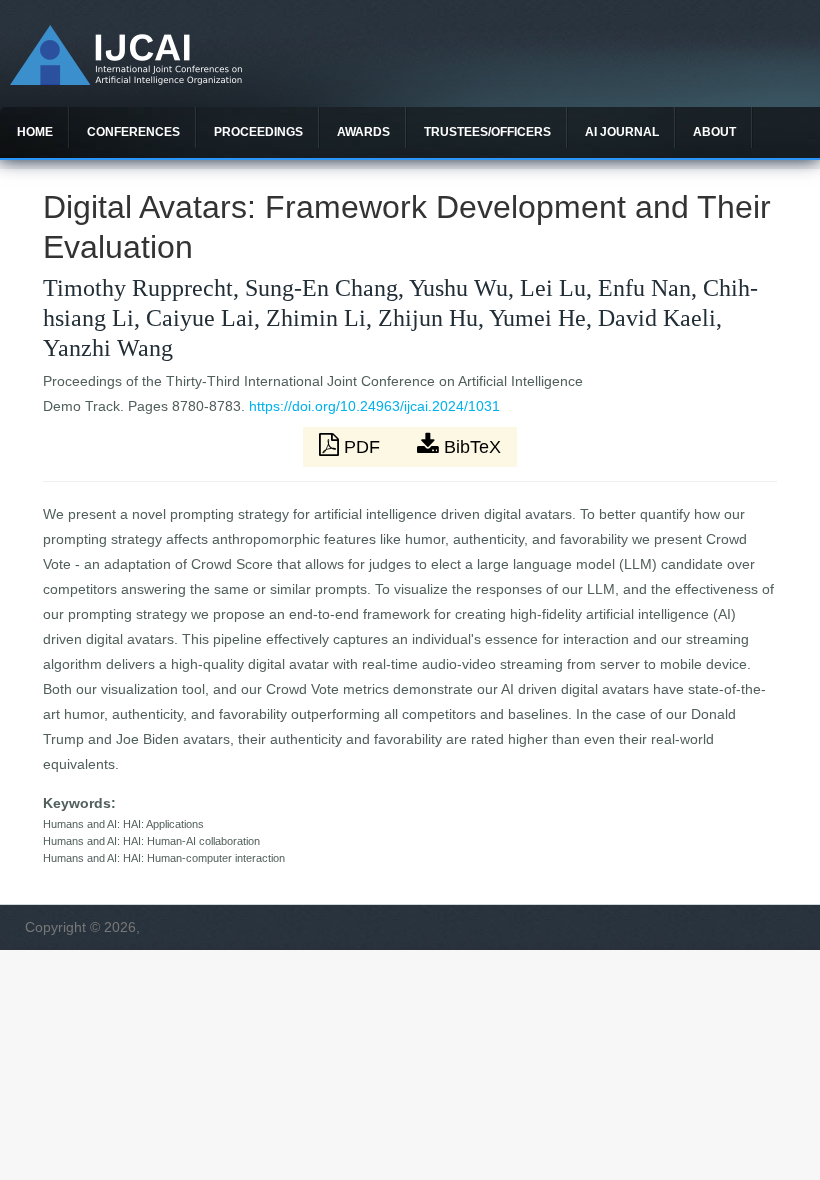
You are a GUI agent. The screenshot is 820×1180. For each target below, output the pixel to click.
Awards (363, 132)
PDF (362, 447)
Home (35, 132)
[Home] (126, 80)
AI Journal (622, 132)
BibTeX (470, 447)
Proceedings (258, 132)
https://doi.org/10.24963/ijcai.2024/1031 (374, 406)
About (714, 132)
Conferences (133, 132)
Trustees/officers (487, 132)
